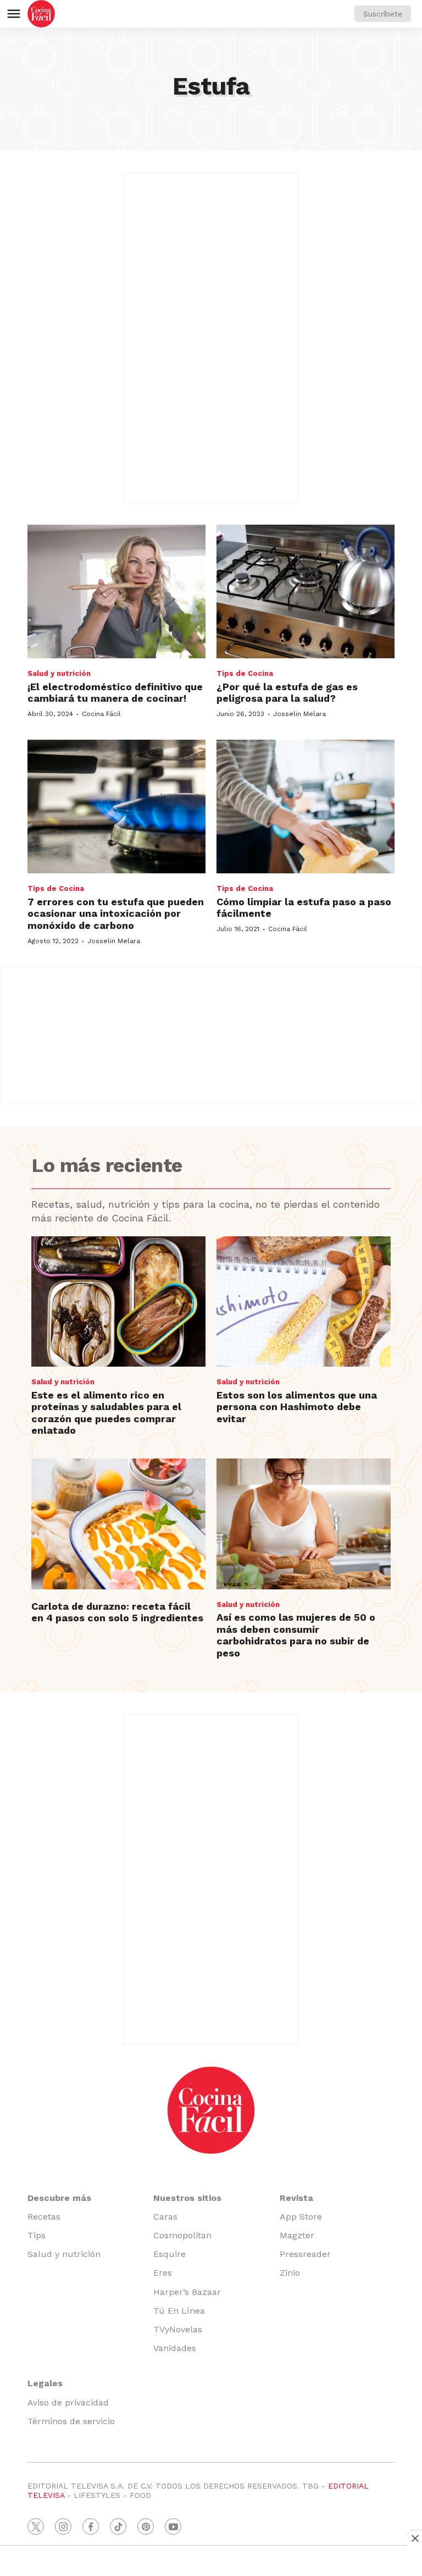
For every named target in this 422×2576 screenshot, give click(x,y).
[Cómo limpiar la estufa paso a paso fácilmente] (306, 807)
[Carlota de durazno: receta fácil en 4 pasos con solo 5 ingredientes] (118, 1524)
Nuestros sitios (187, 2198)
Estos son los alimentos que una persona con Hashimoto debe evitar (297, 1407)
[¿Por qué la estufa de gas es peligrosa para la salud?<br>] (306, 591)
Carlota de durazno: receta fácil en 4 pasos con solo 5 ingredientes (117, 1612)
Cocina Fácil (101, 714)
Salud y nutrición (59, 673)
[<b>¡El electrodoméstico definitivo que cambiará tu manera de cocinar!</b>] (116, 591)
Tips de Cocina (245, 673)
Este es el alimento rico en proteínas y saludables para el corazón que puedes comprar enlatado (106, 1413)
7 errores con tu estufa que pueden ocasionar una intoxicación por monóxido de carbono (116, 913)
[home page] (41, 14)
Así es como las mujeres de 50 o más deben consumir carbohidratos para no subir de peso (296, 1635)
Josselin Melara (299, 714)
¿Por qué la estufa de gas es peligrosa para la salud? (287, 693)
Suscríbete (383, 14)
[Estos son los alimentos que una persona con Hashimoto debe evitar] (304, 1302)
